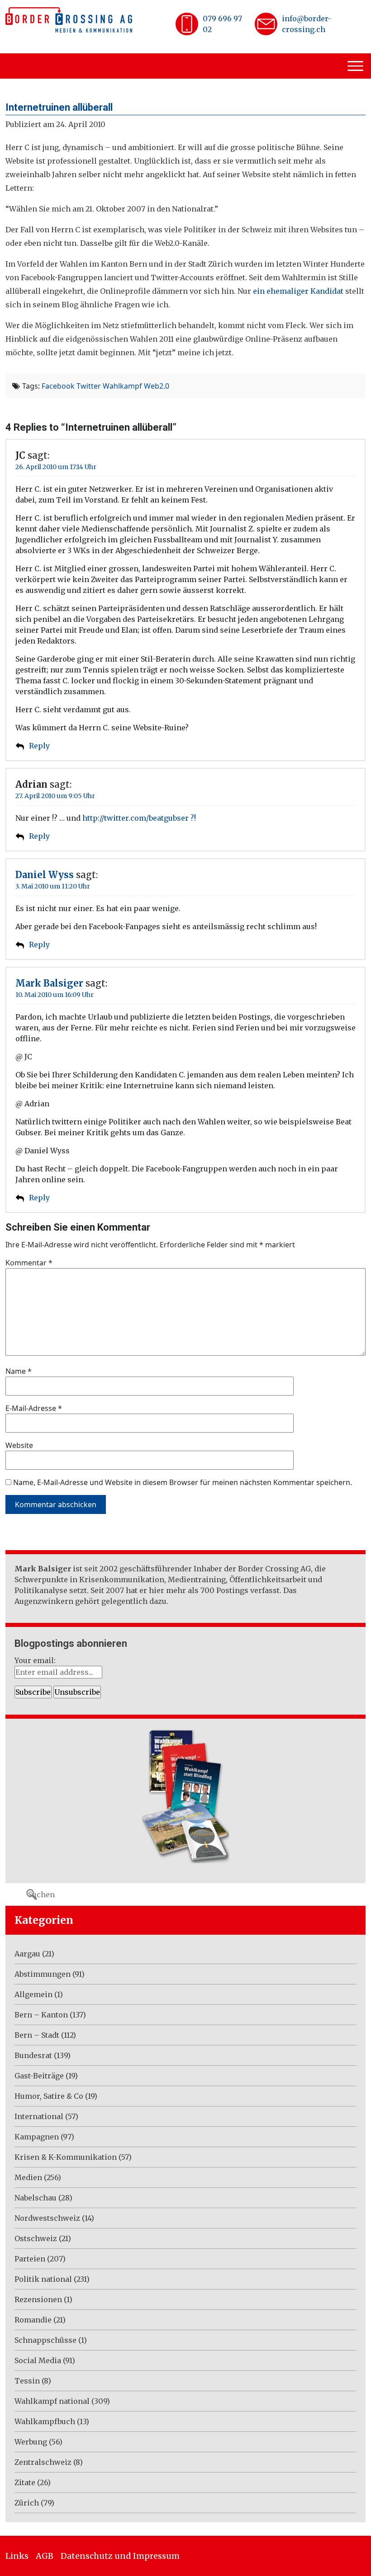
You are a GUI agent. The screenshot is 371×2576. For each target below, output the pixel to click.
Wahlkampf (122, 386)
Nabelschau (36, 2198)
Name (19, 1371)
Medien (28, 2177)
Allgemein (33, 1994)
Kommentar (29, 1263)
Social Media (38, 2360)
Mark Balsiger (49, 983)
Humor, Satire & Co (49, 2096)
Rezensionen (38, 2299)
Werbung (31, 2442)
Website (19, 1445)
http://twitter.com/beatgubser (136, 818)
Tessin (27, 2381)
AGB (45, 2556)
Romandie (33, 2320)
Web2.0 (157, 386)
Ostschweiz (36, 2238)
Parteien (30, 2259)
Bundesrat (33, 2055)
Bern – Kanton (41, 2015)
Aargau (27, 1954)
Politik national (43, 2279)
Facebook (58, 386)
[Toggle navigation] (357, 66)
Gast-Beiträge (39, 2076)
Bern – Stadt (37, 2035)
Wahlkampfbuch (45, 2421)
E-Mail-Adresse (34, 1408)
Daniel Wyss (45, 875)
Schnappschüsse (45, 2340)
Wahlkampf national (52, 2401)
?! (192, 818)
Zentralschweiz (43, 2462)
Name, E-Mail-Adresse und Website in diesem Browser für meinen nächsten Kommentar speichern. (183, 1482)
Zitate (25, 2482)
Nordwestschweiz (47, 2218)
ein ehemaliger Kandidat (298, 291)
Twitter (89, 386)
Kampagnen (37, 2137)
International (39, 2116)
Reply (39, 746)
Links (17, 2556)
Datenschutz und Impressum (120, 2556)
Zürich (27, 2503)
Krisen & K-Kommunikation (66, 2157)
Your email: (35, 1660)
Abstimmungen (43, 1974)
